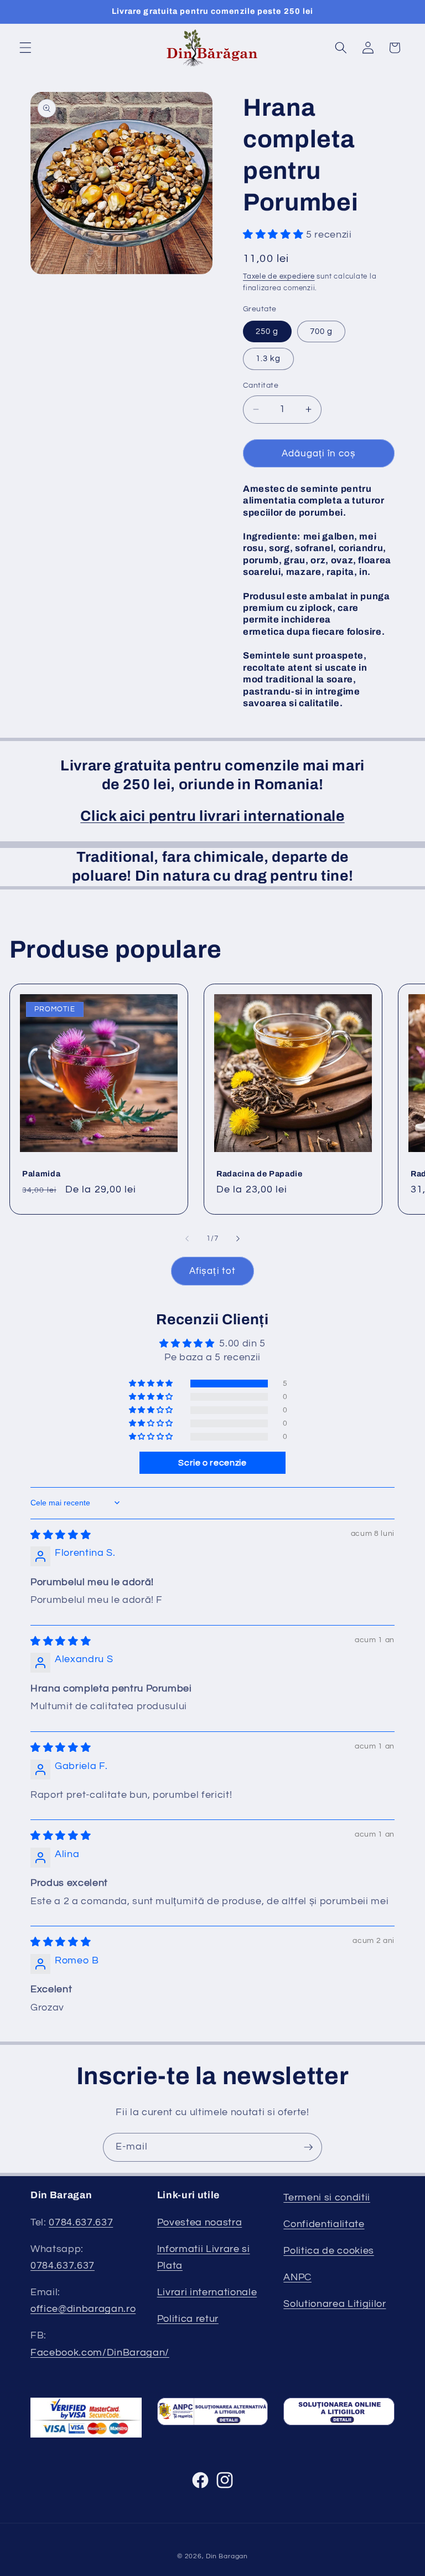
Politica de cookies (329, 2251)
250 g (267, 331)
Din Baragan (227, 2556)
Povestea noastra (200, 2223)
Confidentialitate (324, 2224)
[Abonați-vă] (308, 2147)
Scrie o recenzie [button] (212, 1463)
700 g (322, 331)
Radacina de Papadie (260, 1174)
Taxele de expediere (279, 276)
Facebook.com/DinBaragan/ (100, 2353)
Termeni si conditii (327, 2198)
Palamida (41, 1174)
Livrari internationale (207, 2292)
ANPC (297, 2277)
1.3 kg (268, 358)
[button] (25, 48)
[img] (61, 1535)
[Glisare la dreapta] (238, 1238)
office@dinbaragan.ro (83, 2309)
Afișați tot (212, 1271)
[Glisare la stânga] (187, 1238)
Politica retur (188, 2319)
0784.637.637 (81, 2223)
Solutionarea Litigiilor (335, 2304)
